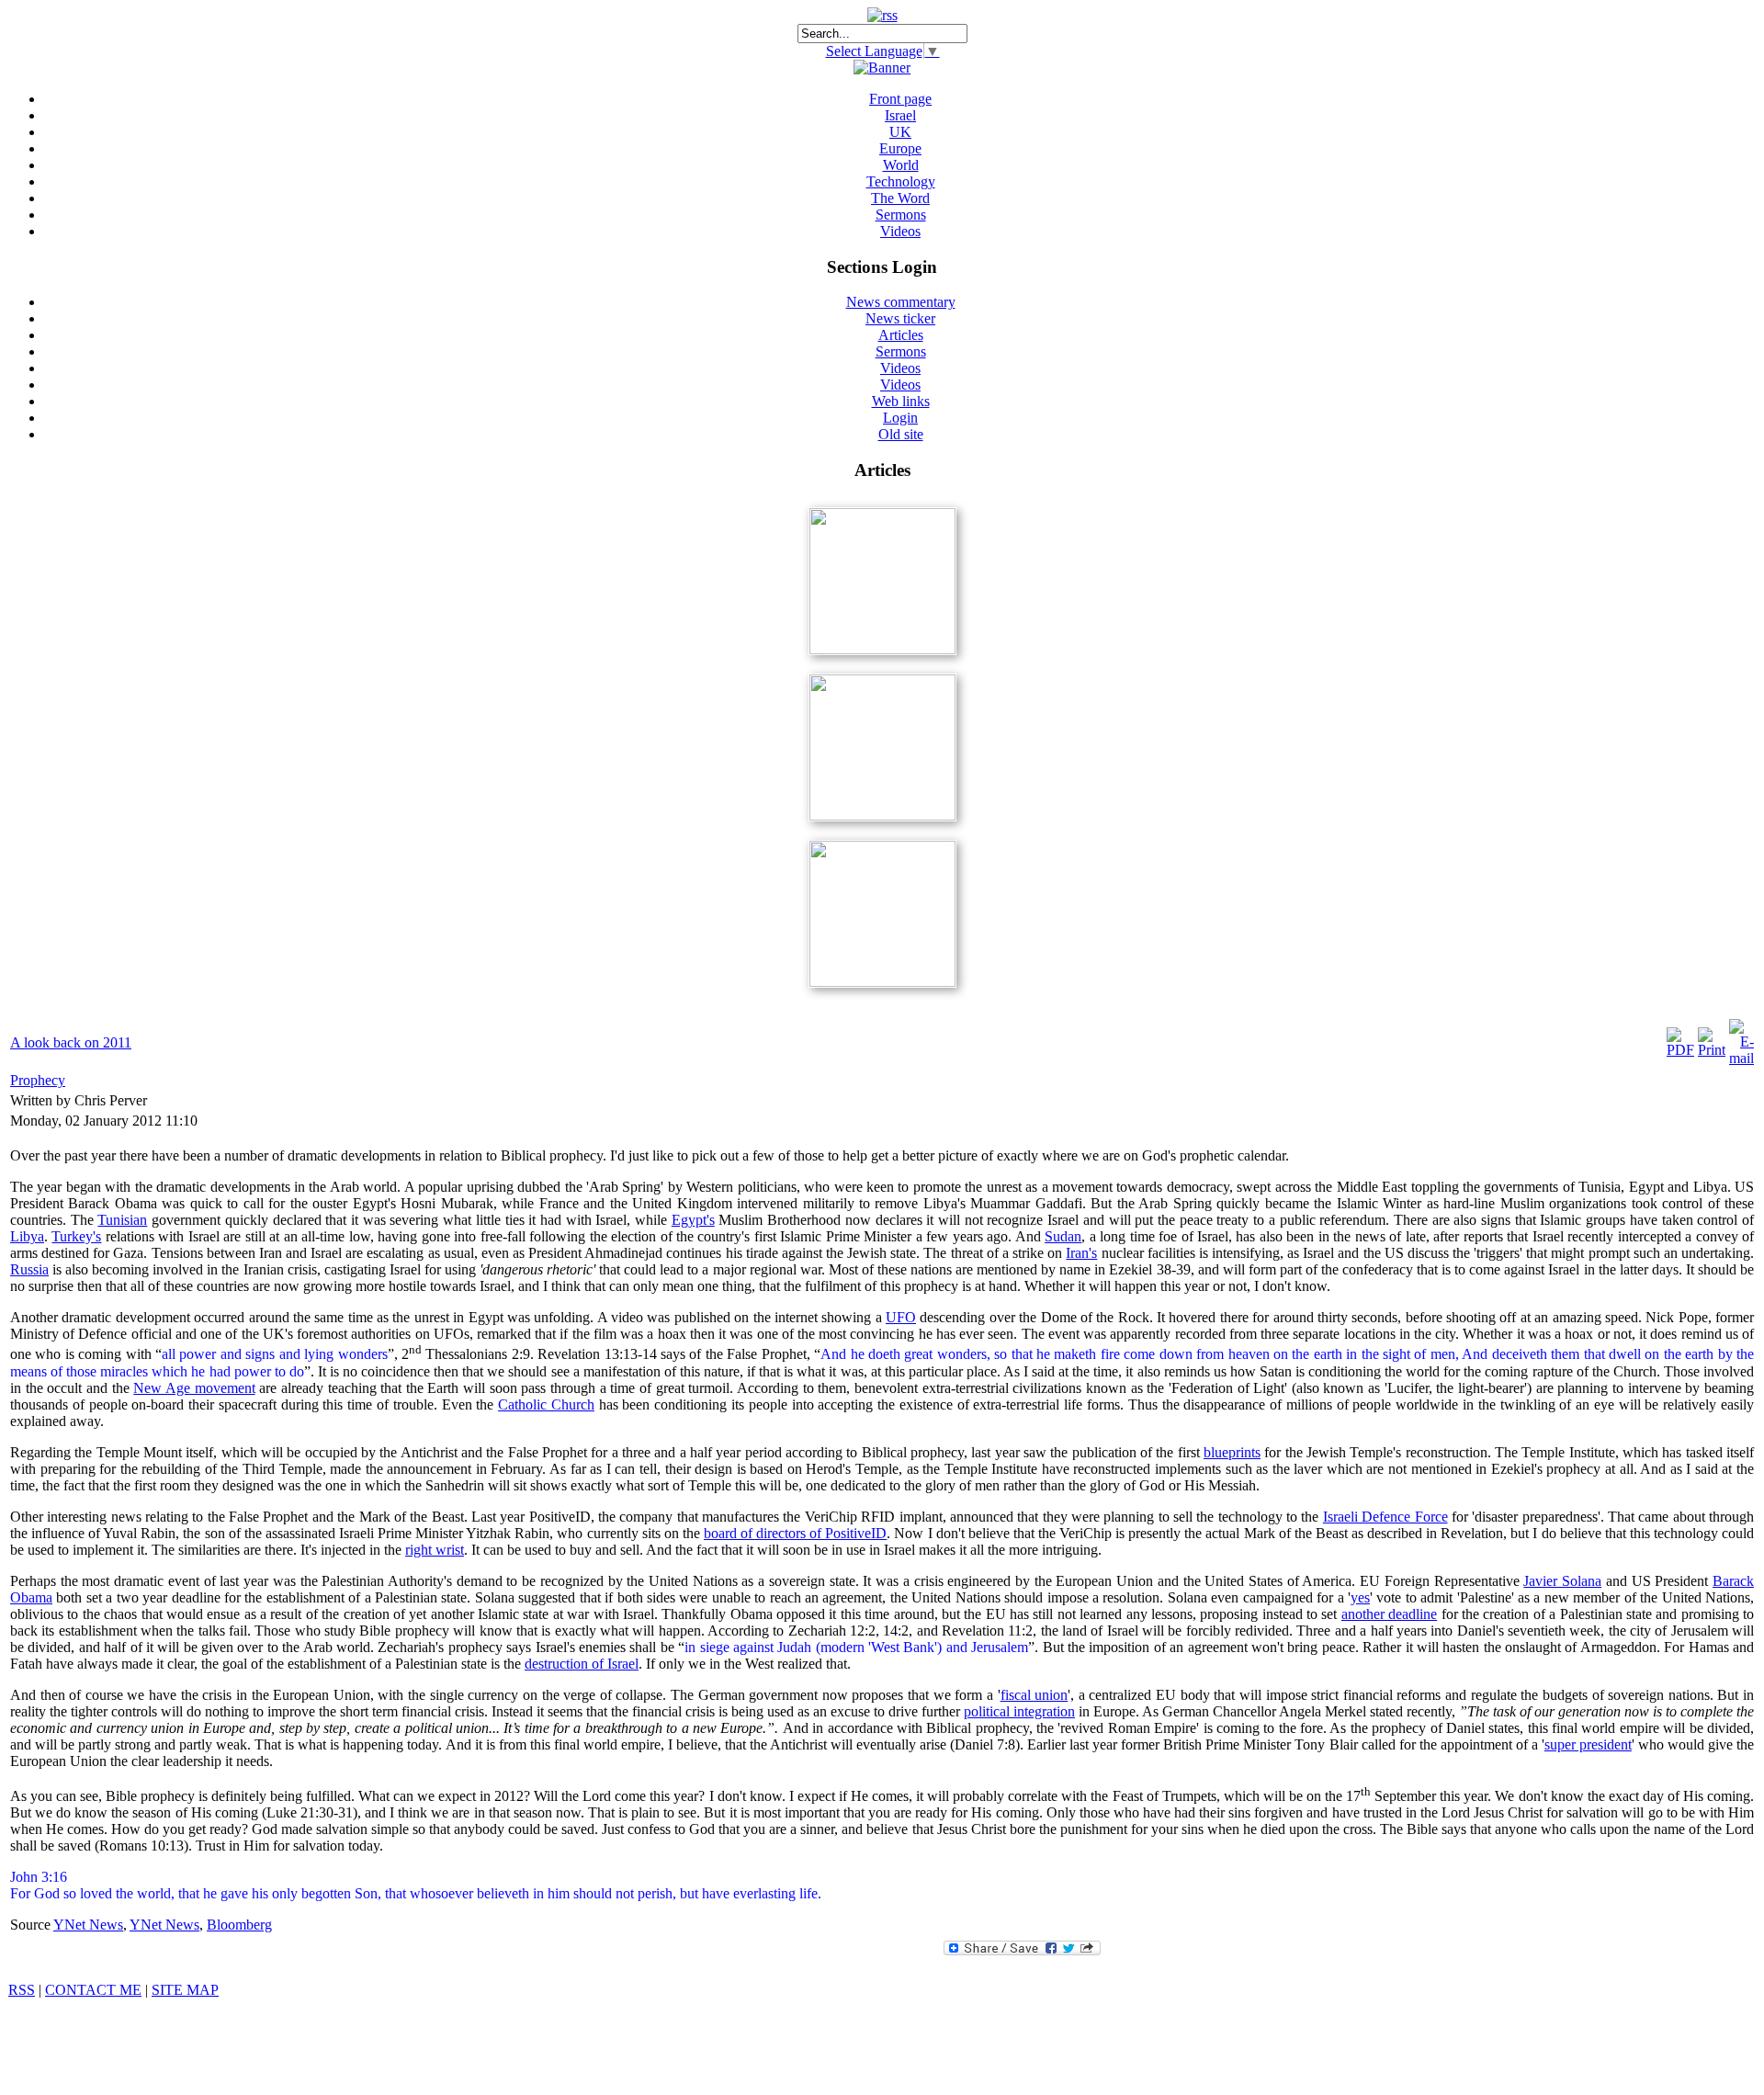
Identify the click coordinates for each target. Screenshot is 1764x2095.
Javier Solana (1562, 1581)
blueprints (1232, 1452)
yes (1360, 1597)
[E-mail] (1741, 1058)
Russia (29, 1269)
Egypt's (693, 1220)
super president (1588, 1744)
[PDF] (1680, 1050)
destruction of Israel (582, 1664)
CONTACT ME (93, 1990)
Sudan (1063, 1236)
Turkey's (76, 1236)
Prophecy (38, 1080)
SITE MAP (185, 1990)
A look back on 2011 (71, 1042)
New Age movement (194, 1388)
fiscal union (1035, 1695)
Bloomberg (239, 1925)
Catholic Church (546, 1404)
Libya (27, 1236)
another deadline (1389, 1614)
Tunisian (122, 1220)
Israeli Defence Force (1385, 1517)
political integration (1019, 1711)
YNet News (88, 1925)
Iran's (1081, 1253)
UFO (901, 1317)
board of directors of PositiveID (795, 1533)
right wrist (435, 1550)
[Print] (1712, 1050)
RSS (22, 1990)
